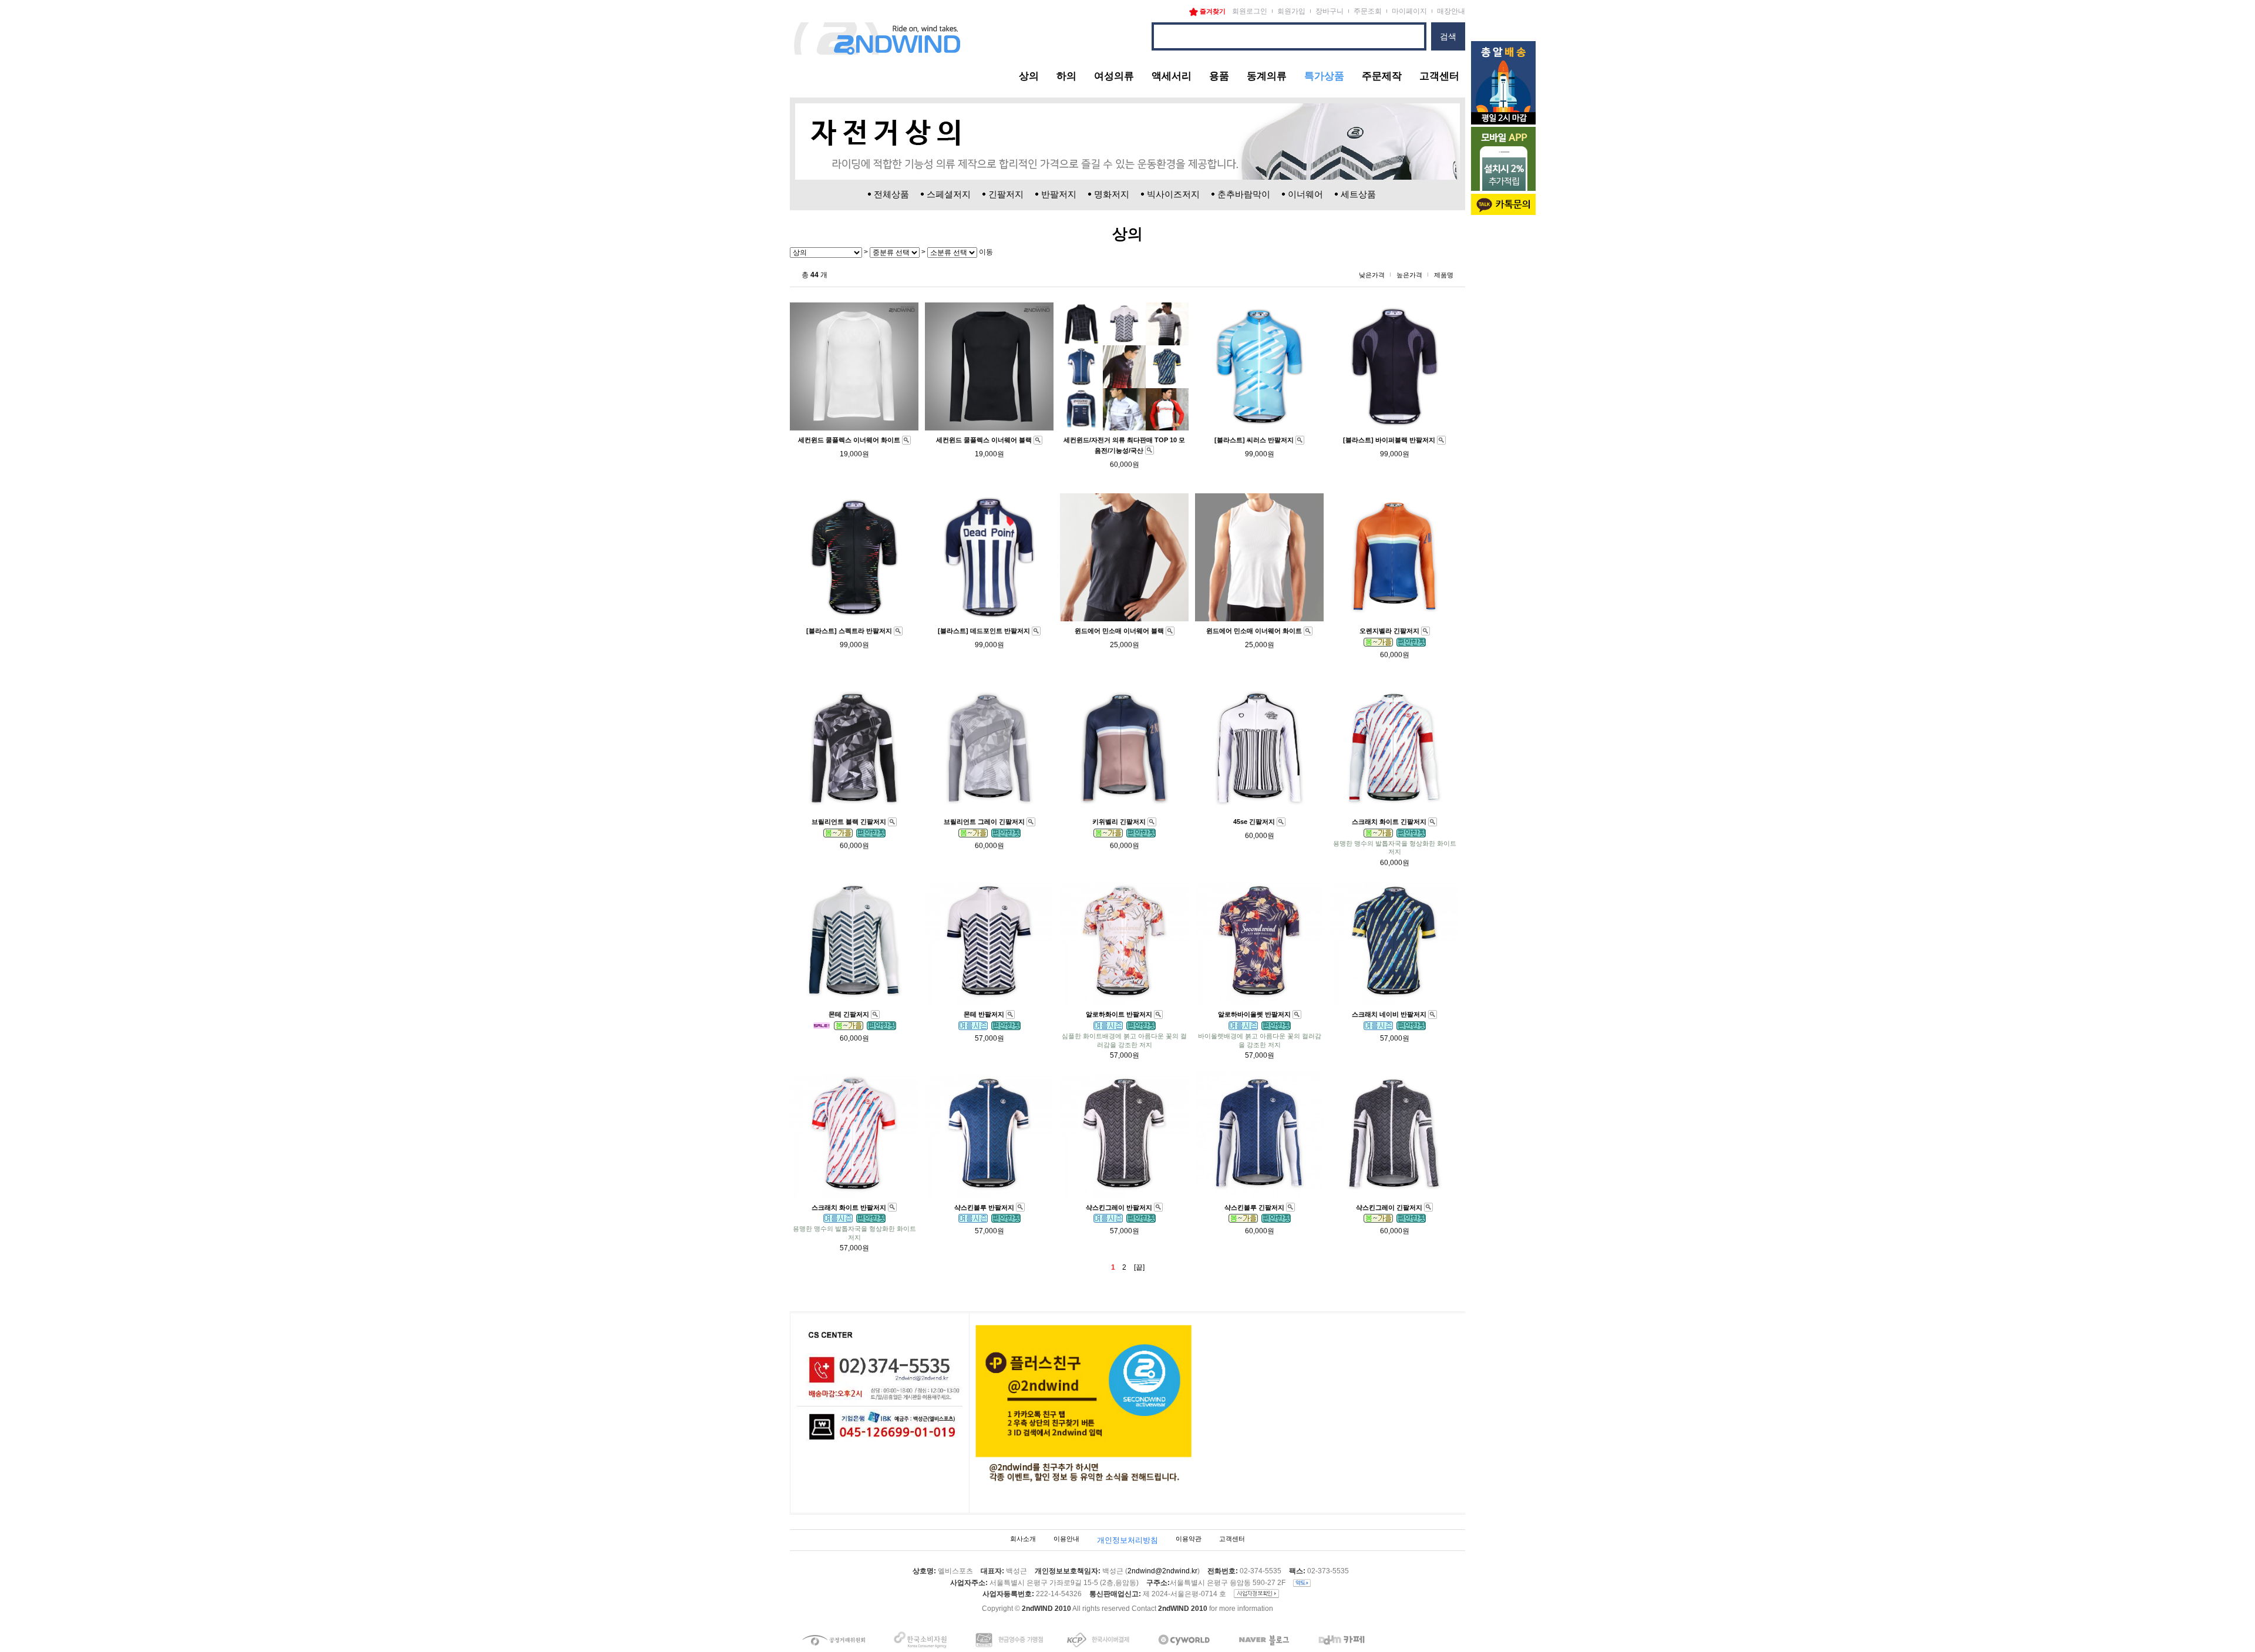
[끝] (1139, 1267)
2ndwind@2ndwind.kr (1162, 1572)
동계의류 (1267, 76)
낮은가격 (1372, 275)
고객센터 (1439, 76)
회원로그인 (1250, 11)
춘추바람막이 (1244, 194)
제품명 (1444, 275)
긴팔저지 (1006, 194)
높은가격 (1409, 275)
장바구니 (1330, 11)
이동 (985, 252)
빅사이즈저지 (1173, 194)
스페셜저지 (949, 194)
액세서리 (1172, 76)
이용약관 (1189, 1539)
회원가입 (1291, 11)
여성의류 (1114, 76)
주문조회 (1368, 11)
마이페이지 (1409, 11)
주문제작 (1382, 76)
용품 (1219, 76)
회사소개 (1023, 1539)
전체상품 (891, 194)
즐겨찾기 (1212, 11)
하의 (1066, 76)
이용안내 (1066, 1539)
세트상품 (1358, 194)
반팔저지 (1059, 194)
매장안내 (1451, 11)
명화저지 (1112, 194)
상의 (1029, 76)
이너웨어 (1305, 194)
